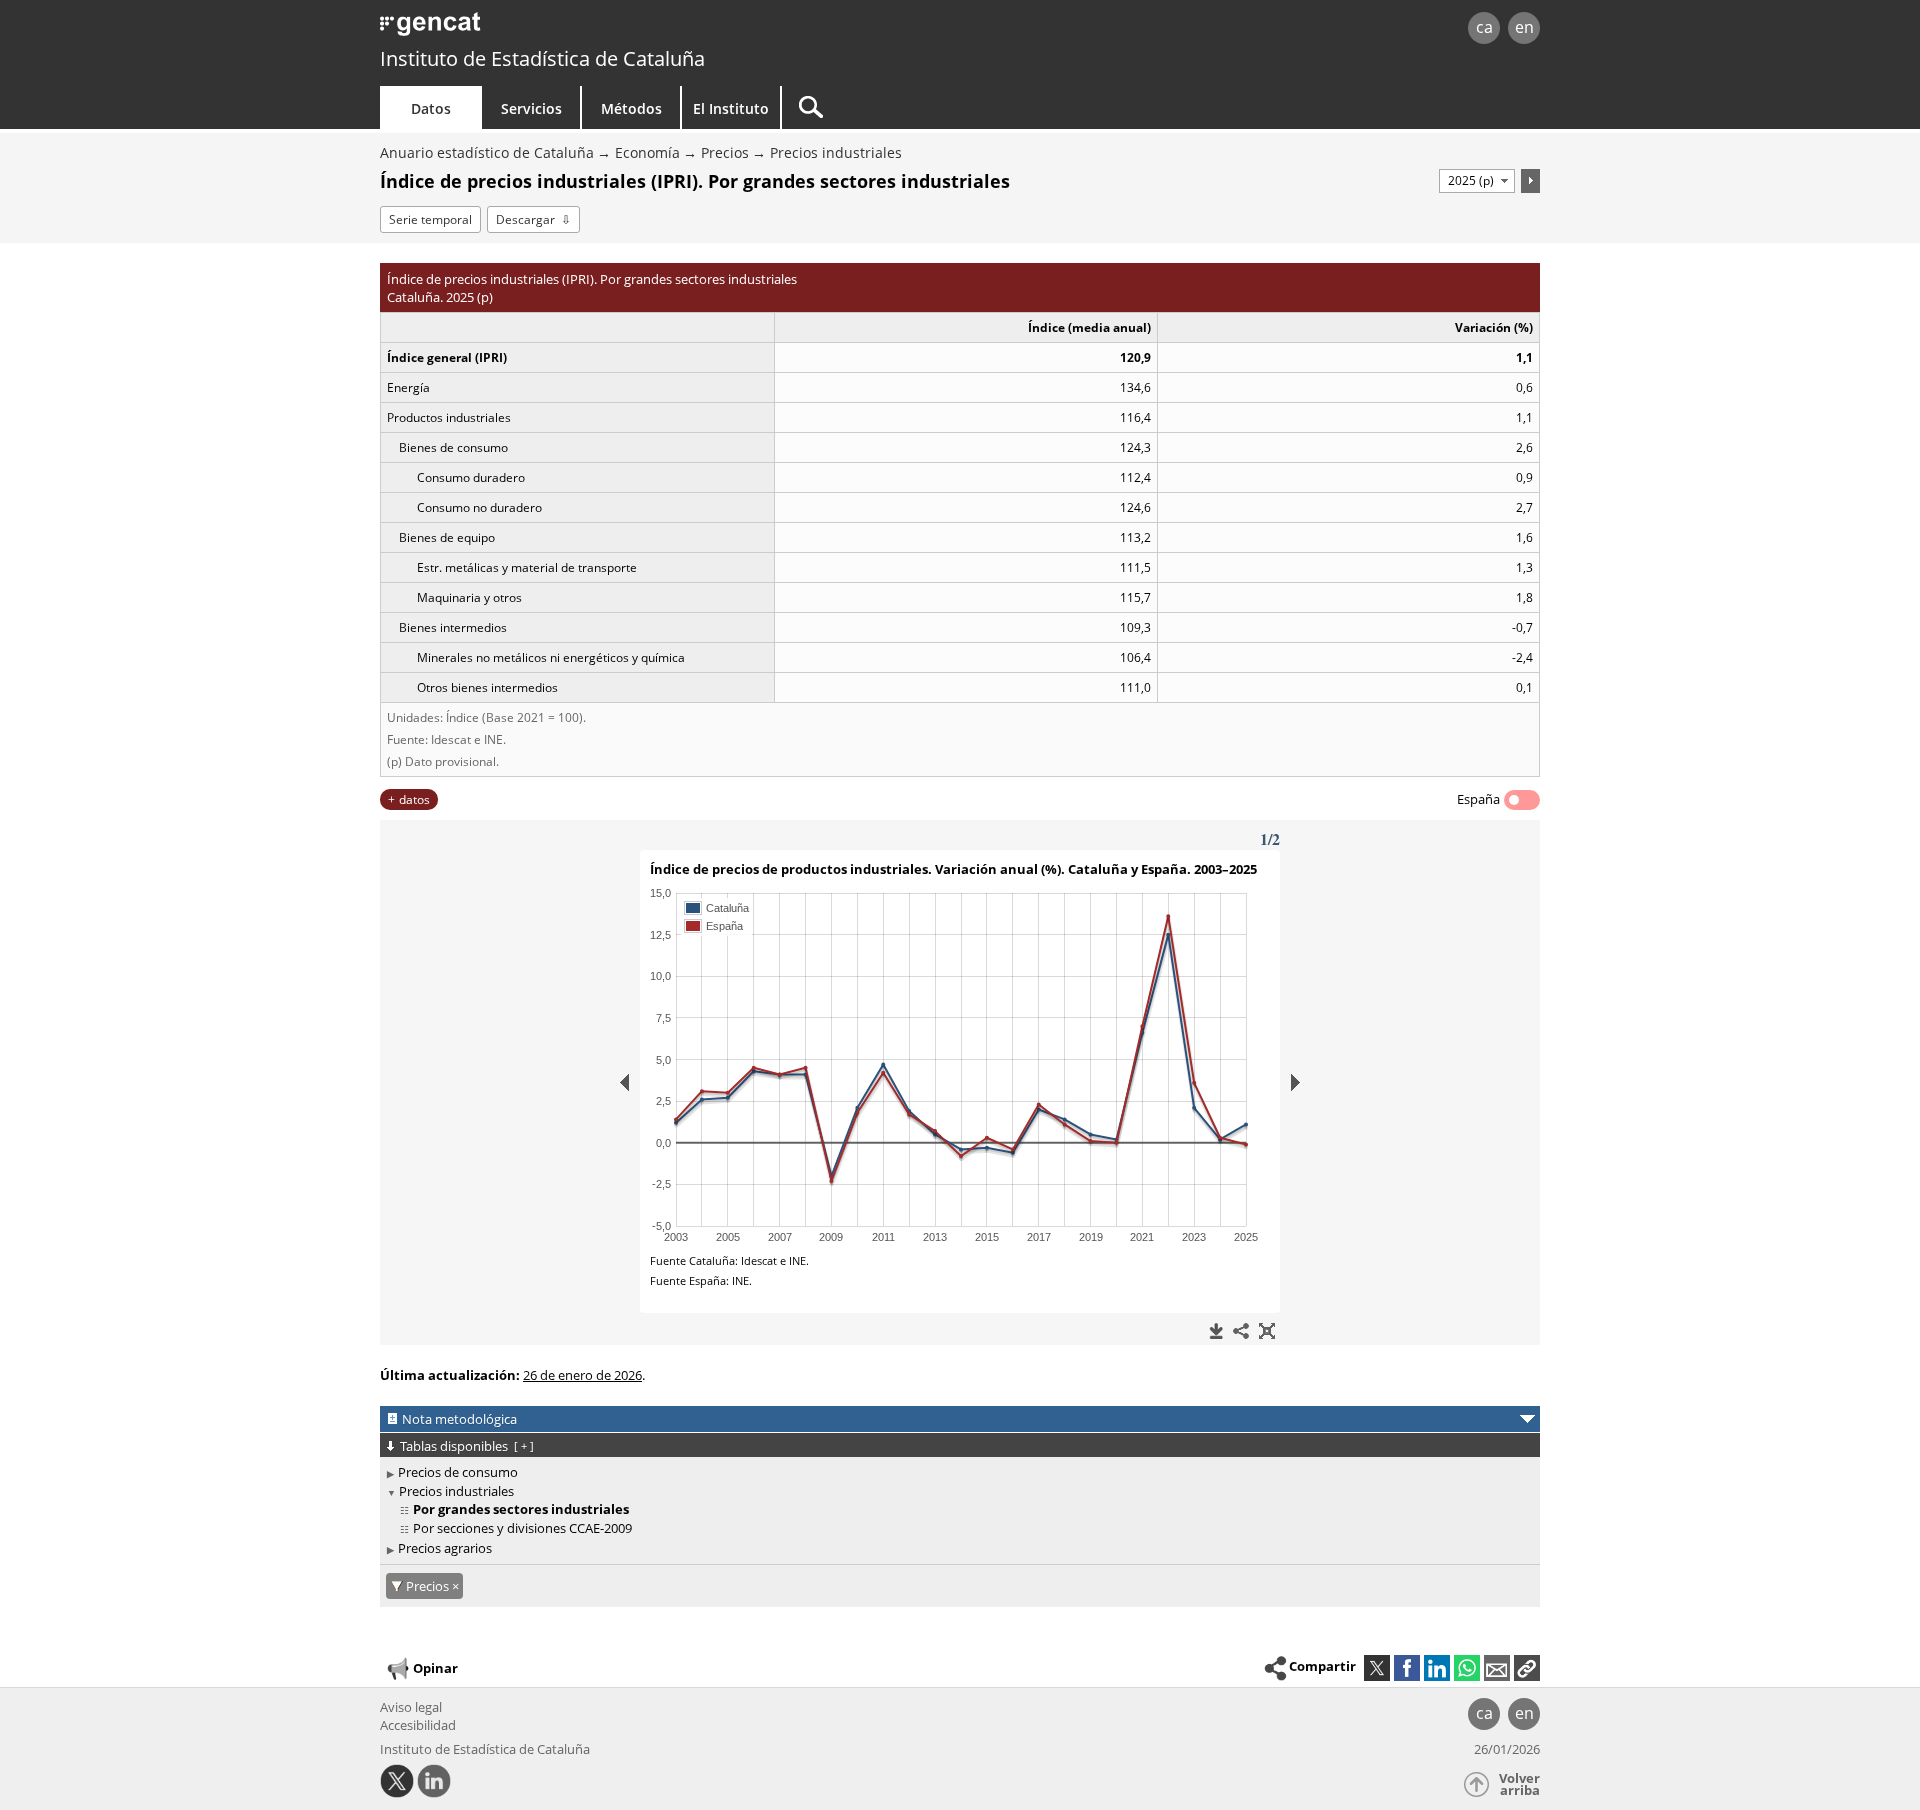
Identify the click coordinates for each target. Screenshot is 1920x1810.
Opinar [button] (435, 1667)
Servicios (531, 108)
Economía (647, 152)
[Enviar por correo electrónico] (1497, 1668)
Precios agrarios (445, 1548)
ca (1484, 27)
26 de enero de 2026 (582, 1375)
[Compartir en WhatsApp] (1467, 1668)
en (1524, 27)
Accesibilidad (418, 1725)
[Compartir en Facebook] (1407, 1668)
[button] (1527, 1668)
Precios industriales (836, 152)
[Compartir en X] (1377, 1668)
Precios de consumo (458, 1472)
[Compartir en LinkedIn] (1437, 1668)
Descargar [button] (525, 219)
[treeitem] (956, 1472)
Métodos (631, 108)
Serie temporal (430, 219)
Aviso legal (411, 1707)
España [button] (1478, 799)
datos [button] (414, 799)
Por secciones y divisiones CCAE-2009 (522, 1528)
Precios (725, 152)
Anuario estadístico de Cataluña (487, 152)
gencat (612, 29)
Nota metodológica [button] (459, 1419)
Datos (431, 108)
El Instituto (731, 108)
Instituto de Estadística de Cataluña (542, 58)
